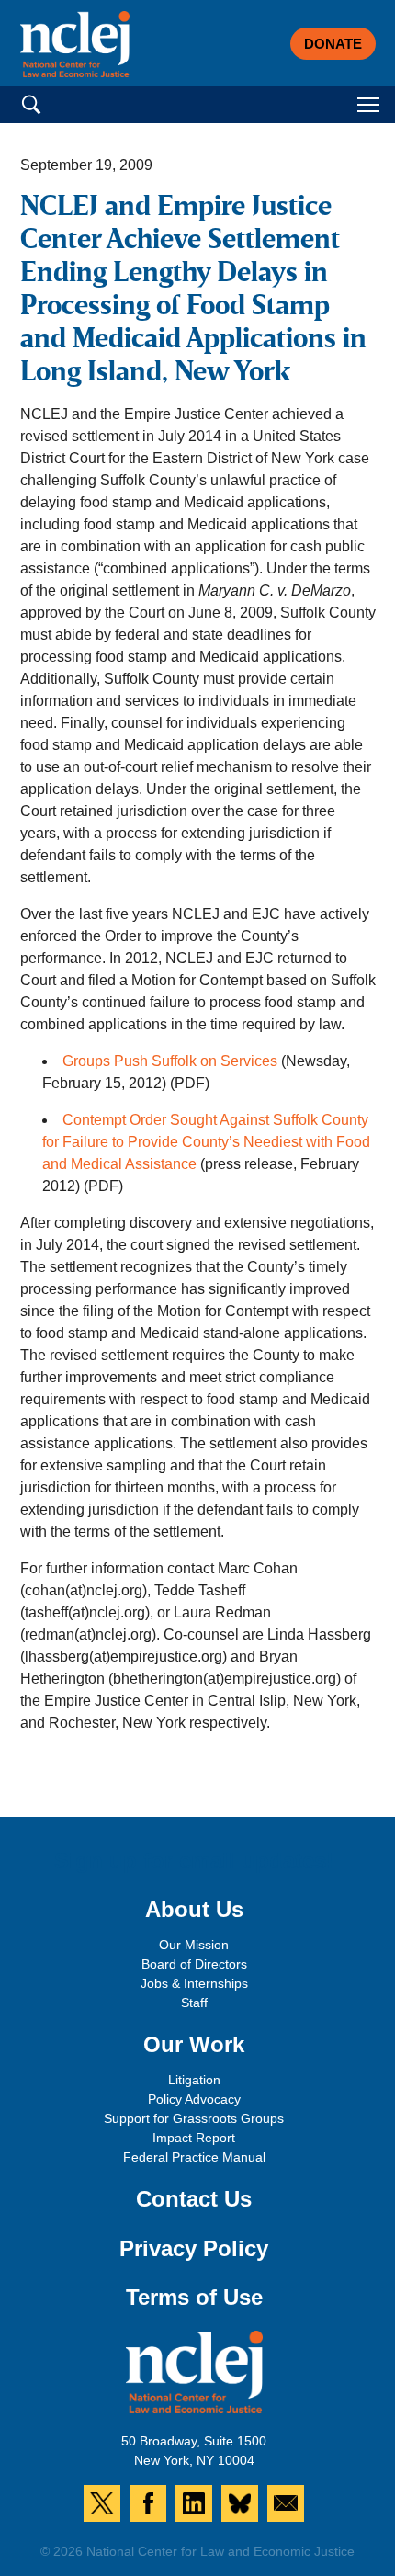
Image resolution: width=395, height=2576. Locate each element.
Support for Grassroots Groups (194, 2118)
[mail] (286, 2503)
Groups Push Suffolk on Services (170, 1061)
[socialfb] (148, 2503)
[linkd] (194, 2503)
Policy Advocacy (194, 2099)
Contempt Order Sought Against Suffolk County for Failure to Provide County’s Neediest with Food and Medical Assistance (206, 1142)
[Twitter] (102, 2503)
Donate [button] (333, 44)
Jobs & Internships (194, 1983)
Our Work (194, 2044)
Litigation (194, 2080)
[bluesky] (240, 2503)
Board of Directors (194, 1964)
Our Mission (194, 1945)
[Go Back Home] (75, 44)
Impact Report (194, 2138)
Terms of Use (194, 2297)
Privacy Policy (194, 2248)
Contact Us (194, 2199)
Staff (194, 2003)
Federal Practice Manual (194, 2157)
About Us (194, 1909)
